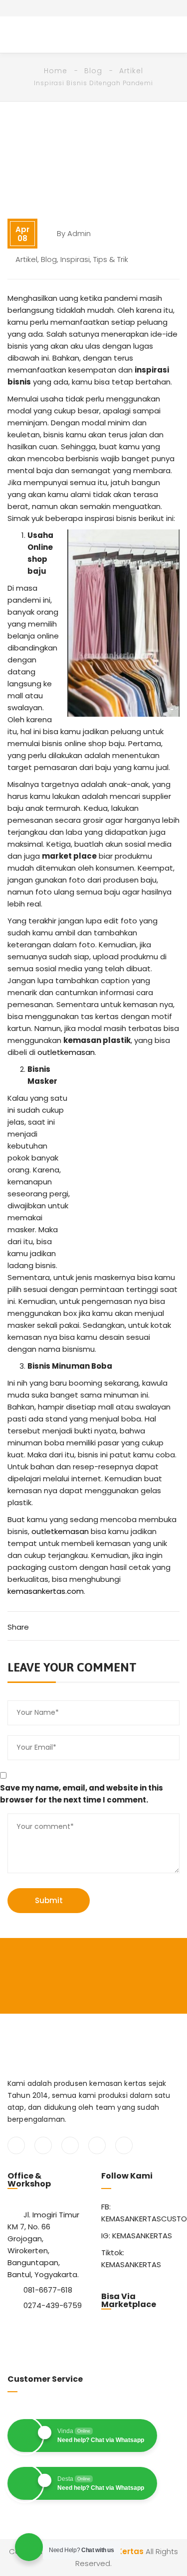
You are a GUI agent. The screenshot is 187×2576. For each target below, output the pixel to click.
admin (79, 233)
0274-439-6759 (53, 2305)
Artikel (131, 71)
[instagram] (70, 2145)
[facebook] (16, 2145)
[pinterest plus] (97, 2145)
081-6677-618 (48, 2290)
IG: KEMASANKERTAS (137, 2236)
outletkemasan (66, 1052)
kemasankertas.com (46, 1591)
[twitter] (43, 2145)
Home (56, 71)
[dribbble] (124, 2145)
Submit (49, 1900)
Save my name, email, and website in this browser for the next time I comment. (82, 1794)
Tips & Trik (111, 259)
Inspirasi (75, 259)
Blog (93, 71)
